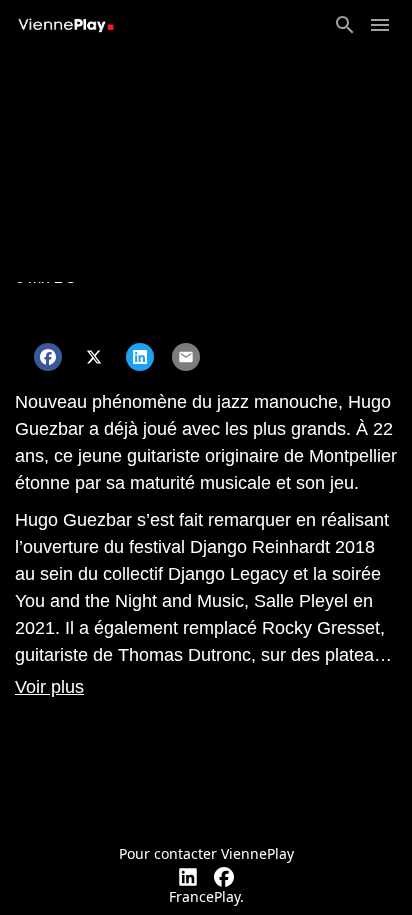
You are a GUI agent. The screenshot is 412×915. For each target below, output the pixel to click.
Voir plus (49, 687)
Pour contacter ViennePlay (206, 853)
